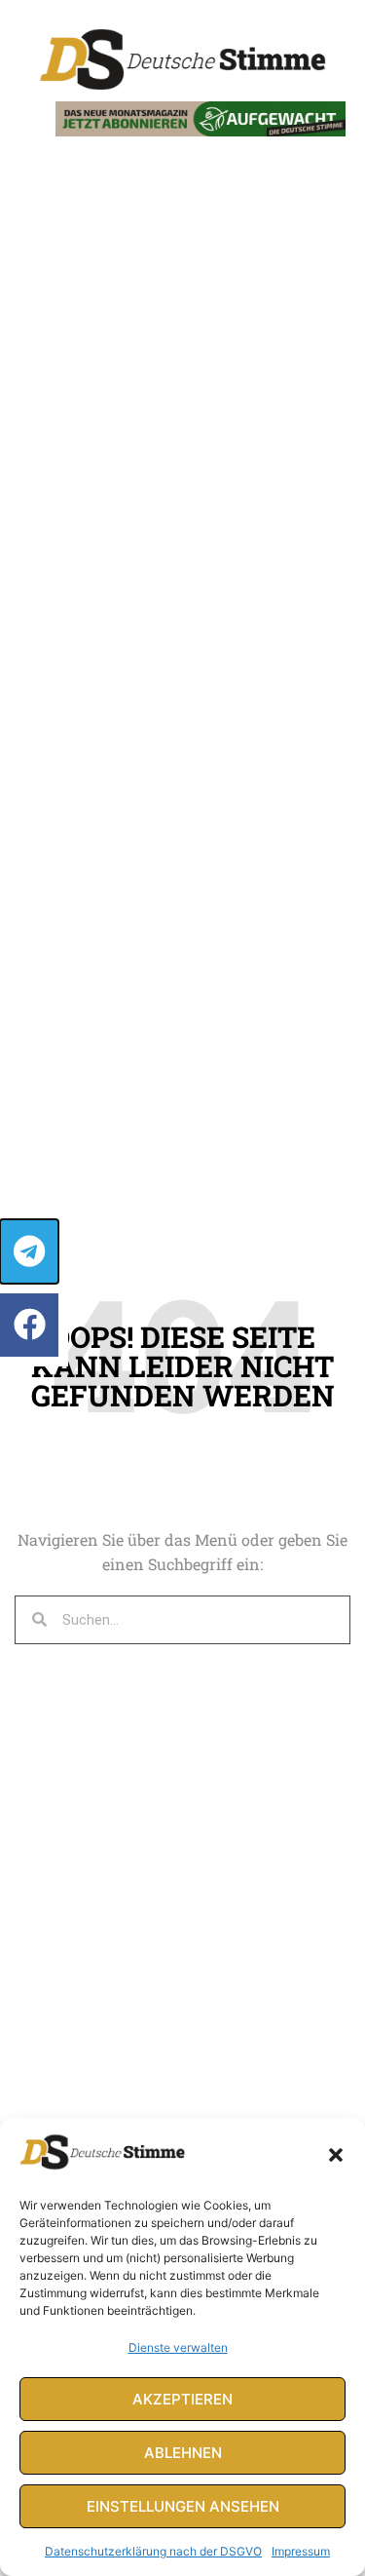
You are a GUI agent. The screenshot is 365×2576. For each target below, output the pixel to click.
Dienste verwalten (178, 2347)
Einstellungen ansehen (183, 2506)
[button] (336, 2155)
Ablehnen (183, 2453)
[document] (182, 1288)
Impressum (301, 2551)
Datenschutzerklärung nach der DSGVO (153, 2551)
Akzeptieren (182, 2399)
